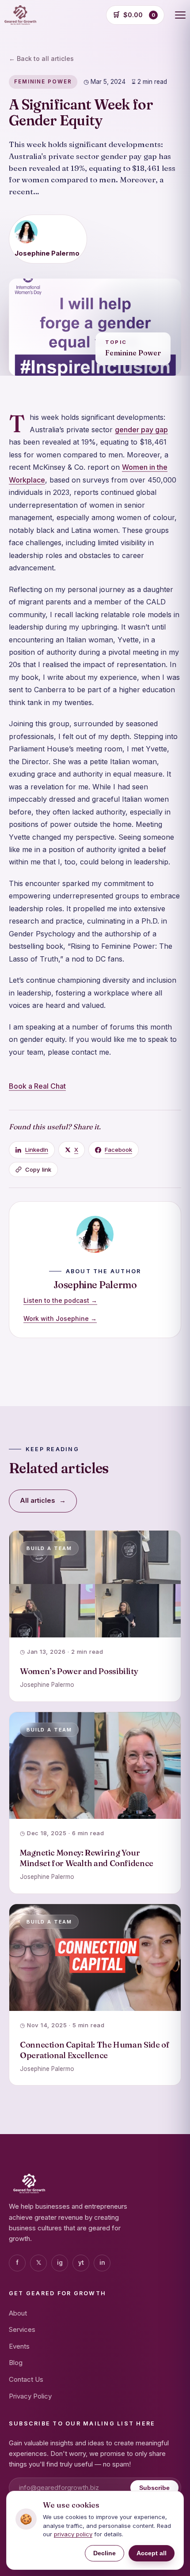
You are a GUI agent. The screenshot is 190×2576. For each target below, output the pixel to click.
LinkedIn (37, 1150)
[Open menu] (180, 15)
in (102, 2263)
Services (22, 2329)
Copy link (38, 1169)
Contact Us (26, 2379)
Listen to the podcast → (60, 1300)
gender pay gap (141, 430)
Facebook (118, 1150)
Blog (16, 2363)
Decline (104, 2553)
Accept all (152, 2553)
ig (60, 2263)
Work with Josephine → (60, 1318)
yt (81, 2263)
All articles (43, 1501)
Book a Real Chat (37, 1086)
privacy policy (73, 2534)
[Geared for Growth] (20, 15)
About (18, 2313)
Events (19, 2346)
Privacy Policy (30, 2396)
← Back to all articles (41, 58)
